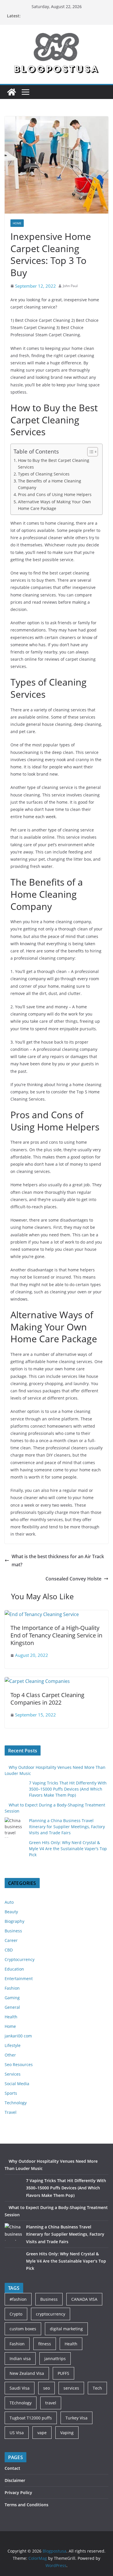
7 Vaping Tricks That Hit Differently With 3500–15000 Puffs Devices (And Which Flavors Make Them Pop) (68, 1789)
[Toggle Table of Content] (90, 452)
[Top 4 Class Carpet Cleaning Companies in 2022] (37, 1681)
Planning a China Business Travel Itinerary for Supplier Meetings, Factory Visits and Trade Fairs (67, 1827)
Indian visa (20, 2359)
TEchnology (21, 2403)
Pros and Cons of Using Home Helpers (55, 494)
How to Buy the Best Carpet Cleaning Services (54, 464)
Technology (16, 2103)
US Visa (17, 2433)
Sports (11, 2093)
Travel (11, 2112)
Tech (97, 2388)
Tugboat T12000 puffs (31, 2418)
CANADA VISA (84, 2299)
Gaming (12, 1998)
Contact (12, 2468)
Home (17, 223)
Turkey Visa (76, 2418)
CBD (9, 1950)
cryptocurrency (51, 2314)
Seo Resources (19, 2064)
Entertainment (19, 1979)
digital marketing (66, 2329)
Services (13, 2074)
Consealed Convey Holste (73, 1579)
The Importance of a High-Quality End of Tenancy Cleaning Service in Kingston (56, 1635)
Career (11, 1940)
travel (51, 2403)
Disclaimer (15, 2480)
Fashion (12, 1988)
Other (10, 2055)
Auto (9, 1902)
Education (14, 1969)
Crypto (16, 2314)
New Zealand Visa (27, 2373)
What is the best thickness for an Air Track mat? (58, 1561)
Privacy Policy (18, 2493)
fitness (45, 2344)
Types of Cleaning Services (44, 474)
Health (11, 2017)
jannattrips (55, 2359)
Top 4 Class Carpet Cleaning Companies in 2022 (47, 1699)
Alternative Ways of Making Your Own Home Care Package (54, 505)
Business (13, 1931)
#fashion (18, 2299)
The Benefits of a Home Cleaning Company (50, 484)
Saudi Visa (20, 2388)
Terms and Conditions (27, 2505)
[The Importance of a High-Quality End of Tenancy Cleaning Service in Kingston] (42, 1614)
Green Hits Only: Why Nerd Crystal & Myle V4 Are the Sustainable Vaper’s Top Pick (68, 1849)
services (71, 2388)
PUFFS (63, 2373)
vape (42, 2433)
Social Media (17, 2084)
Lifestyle (13, 2045)
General (12, 2007)
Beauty (11, 1912)
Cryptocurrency (20, 1959)
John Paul (70, 286)
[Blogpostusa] (12, 92)
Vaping (67, 2433)
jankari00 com (18, 2036)
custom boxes (23, 2329)
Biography (14, 1921)
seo (47, 2388)
